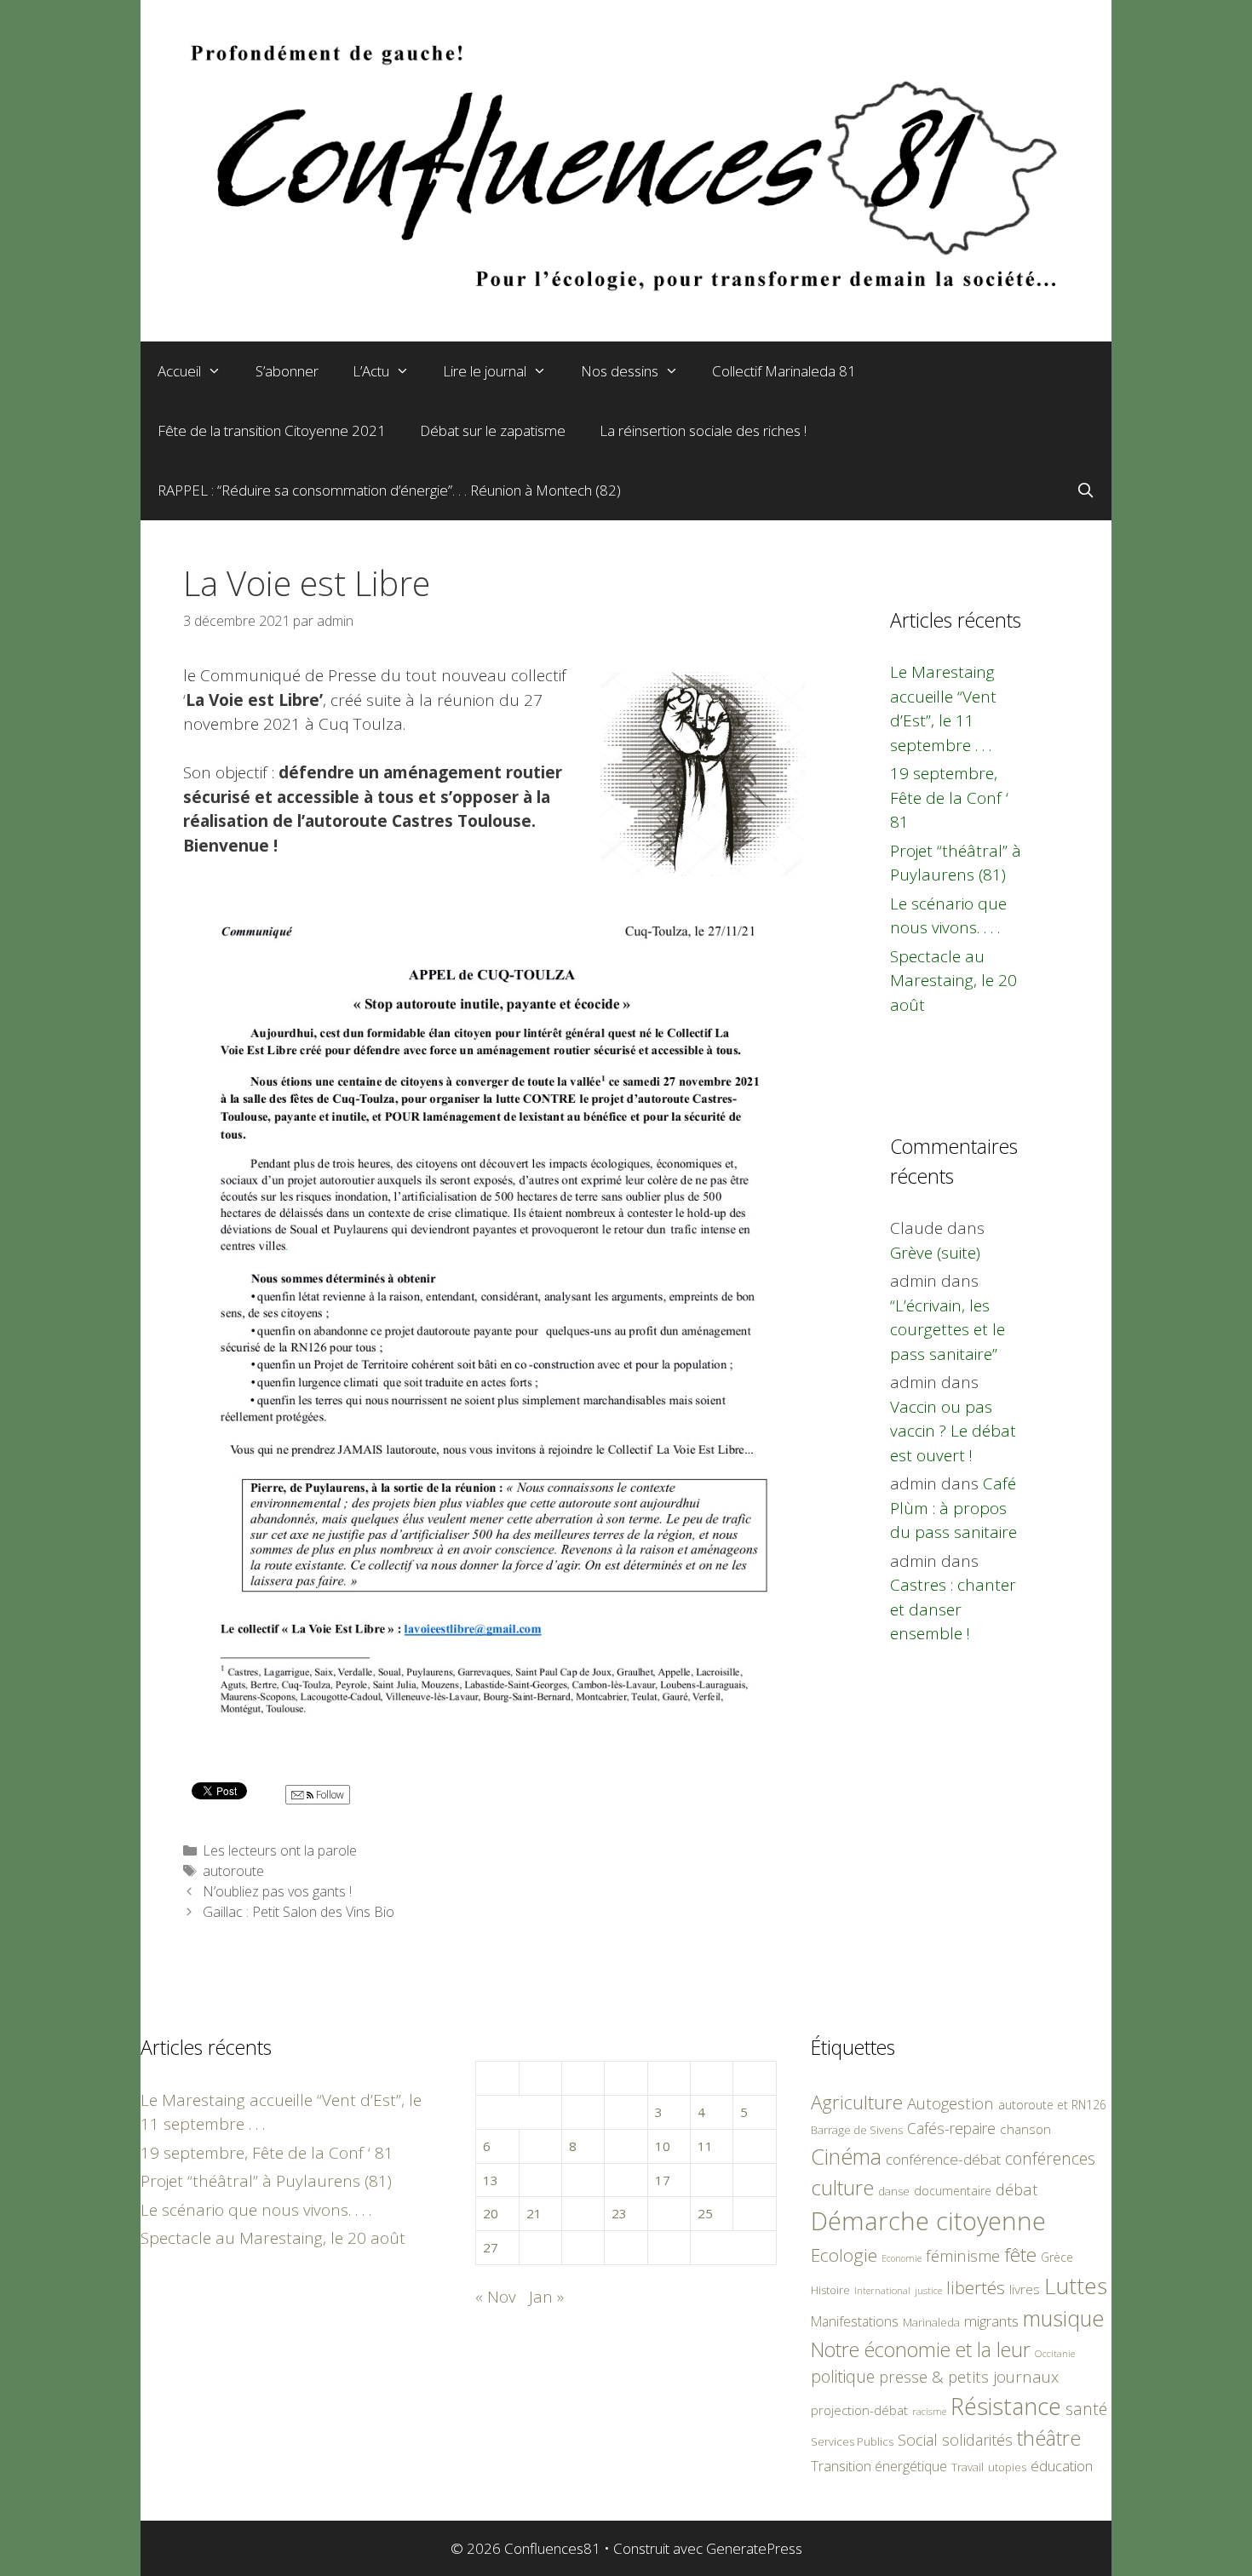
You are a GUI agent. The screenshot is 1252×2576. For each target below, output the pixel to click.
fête (1020, 2255)
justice (928, 2290)
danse (894, 2191)
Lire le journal (485, 371)
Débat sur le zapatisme (493, 430)
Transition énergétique (879, 2466)
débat (1017, 2189)
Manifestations (855, 2321)
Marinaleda (931, 2322)
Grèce (1057, 2257)
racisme (929, 2411)
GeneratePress (754, 2548)
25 (705, 2213)
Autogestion (950, 2103)
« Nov (496, 2297)
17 (663, 2180)
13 (491, 2180)
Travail (968, 2467)
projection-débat (859, 2410)
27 (491, 2247)
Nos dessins (620, 371)
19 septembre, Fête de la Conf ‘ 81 (949, 797)
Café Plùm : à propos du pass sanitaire (953, 1508)
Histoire (830, 2290)
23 (619, 2213)
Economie (902, 2258)
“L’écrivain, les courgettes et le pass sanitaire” (948, 1330)
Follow (329, 1795)
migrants (991, 2321)
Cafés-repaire (951, 2128)
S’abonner (287, 371)
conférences (1050, 2158)
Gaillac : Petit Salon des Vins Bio (299, 1912)
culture (842, 2187)
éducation (1062, 2466)
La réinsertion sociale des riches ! (703, 430)
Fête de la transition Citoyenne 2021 (272, 430)
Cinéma (846, 2156)
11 (705, 2146)
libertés (976, 2287)
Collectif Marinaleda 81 (784, 371)
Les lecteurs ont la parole (280, 1850)
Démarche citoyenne (928, 2221)
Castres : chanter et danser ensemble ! (953, 1609)
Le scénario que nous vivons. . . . (256, 2210)
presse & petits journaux (969, 2376)
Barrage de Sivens (857, 2130)
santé (1086, 2409)
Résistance (1006, 2406)
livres (1025, 2289)
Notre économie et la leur (921, 2349)
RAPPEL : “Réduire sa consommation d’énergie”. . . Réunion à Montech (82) (389, 490)
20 (491, 2213)
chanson (1025, 2129)
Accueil (179, 371)
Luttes (1076, 2286)
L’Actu (371, 371)
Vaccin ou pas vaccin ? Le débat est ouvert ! (953, 1431)
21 (534, 2213)
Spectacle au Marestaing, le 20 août (953, 981)
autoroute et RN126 (1052, 2105)
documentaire (953, 2191)
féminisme (963, 2255)
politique (843, 2376)
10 (663, 2146)
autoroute (233, 1871)
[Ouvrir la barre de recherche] (1085, 491)
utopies (1007, 2467)
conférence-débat (943, 2159)
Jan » (546, 2297)
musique (1064, 2318)
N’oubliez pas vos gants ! (277, 1891)
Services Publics (852, 2442)
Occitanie (1055, 2353)
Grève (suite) (935, 1253)
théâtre (1049, 2438)
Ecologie (844, 2255)
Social (918, 2440)
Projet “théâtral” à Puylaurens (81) (266, 2181)
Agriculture (857, 2102)
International (882, 2290)
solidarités (977, 2440)
